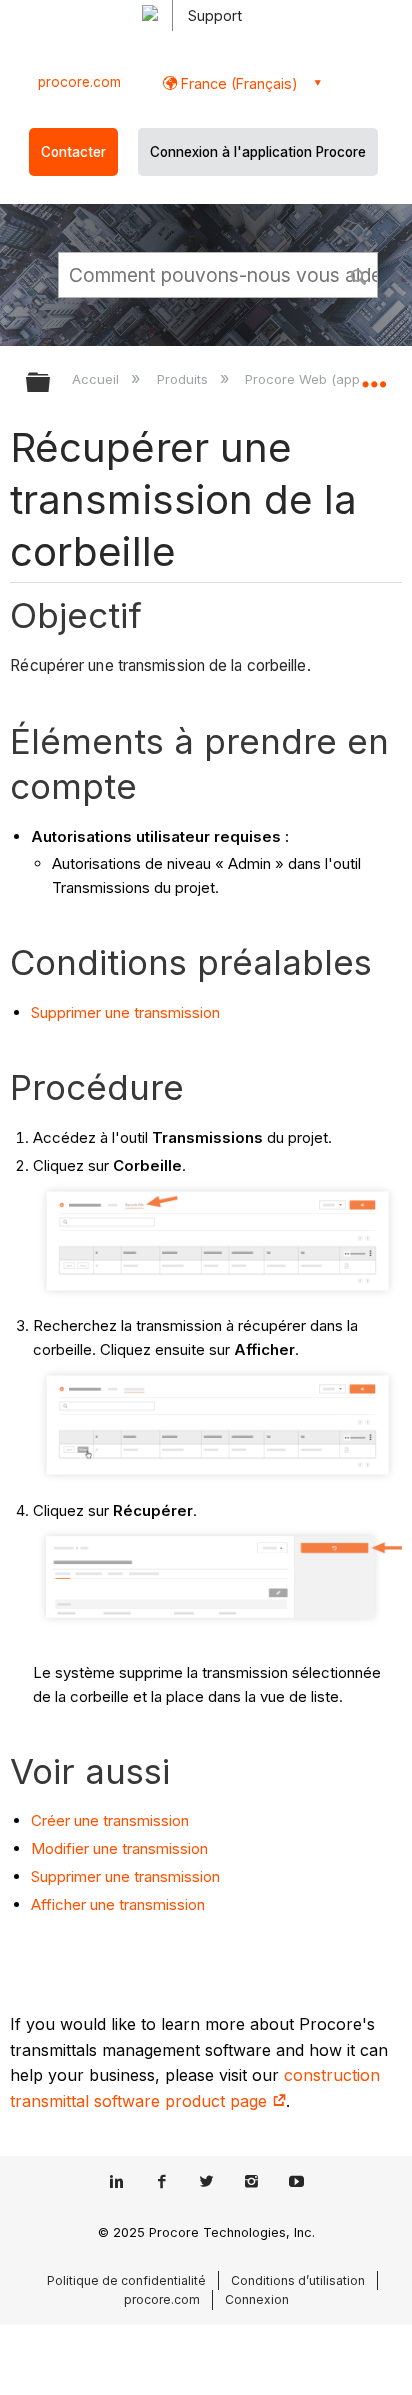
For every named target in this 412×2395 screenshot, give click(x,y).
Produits (184, 379)
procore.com (79, 82)
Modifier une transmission (119, 1848)
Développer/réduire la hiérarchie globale (51, 383)
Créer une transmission (110, 1820)
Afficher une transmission (118, 1904)
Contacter (73, 152)
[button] (360, 274)
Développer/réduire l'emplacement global (374, 376)
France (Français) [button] (237, 83)
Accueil (97, 379)
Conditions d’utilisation (298, 2280)
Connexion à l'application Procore (258, 152)
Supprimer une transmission (125, 1012)
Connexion (257, 2299)
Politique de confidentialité (126, 2280)
